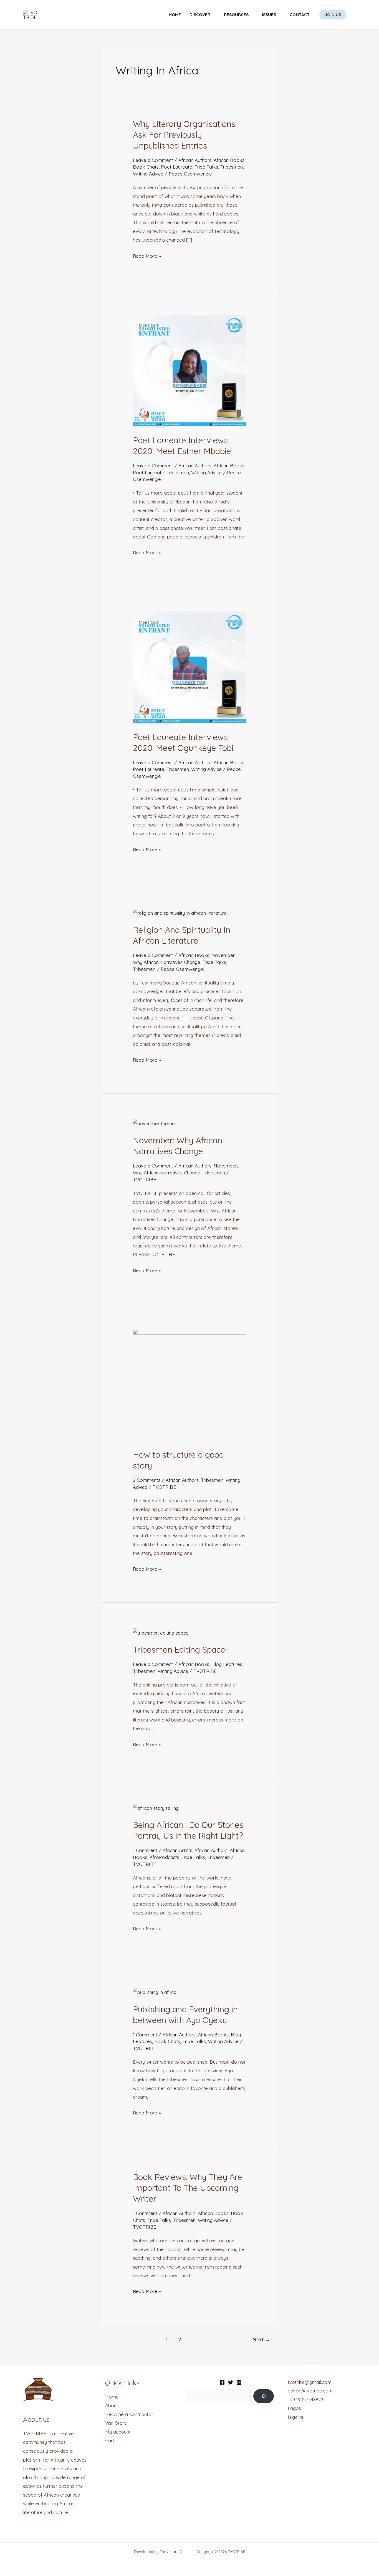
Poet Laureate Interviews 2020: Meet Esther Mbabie (182, 446)
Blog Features (227, 1664)
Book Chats (146, 167)
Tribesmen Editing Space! (180, 1650)
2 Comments (147, 1480)
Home (175, 15)
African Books (229, 160)
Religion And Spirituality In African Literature (182, 935)
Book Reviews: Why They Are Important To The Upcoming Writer (188, 2188)
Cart (110, 2440)
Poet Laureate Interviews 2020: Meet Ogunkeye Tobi (183, 742)
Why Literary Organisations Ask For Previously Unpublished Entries (184, 135)
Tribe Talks (206, 167)
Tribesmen (232, 167)
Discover (200, 15)
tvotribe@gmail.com (310, 2382)
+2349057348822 (305, 2400)
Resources (236, 15)
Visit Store (116, 2423)
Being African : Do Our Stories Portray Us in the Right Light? (188, 1830)
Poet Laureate (177, 167)
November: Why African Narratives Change (178, 1146)
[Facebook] (222, 2382)
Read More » (147, 255)
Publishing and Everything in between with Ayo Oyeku (185, 2015)
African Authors (195, 160)
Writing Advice (148, 174)
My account (118, 2432)
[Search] (263, 2396)
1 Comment (145, 1850)
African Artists (177, 1850)
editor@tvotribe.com (310, 2391)
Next (261, 2340)
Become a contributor (129, 2414)
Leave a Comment (153, 160)
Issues (269, 15)
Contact (300, 15)
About (112, 2405)
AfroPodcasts (164, 1857)
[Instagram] (239, 2382)
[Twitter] (231, 2382)
